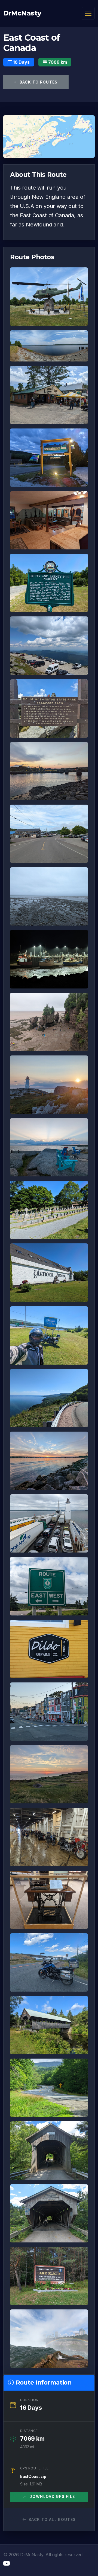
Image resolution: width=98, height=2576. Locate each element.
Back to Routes (38, 82)
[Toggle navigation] (88, 13)
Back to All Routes (52, 2520)
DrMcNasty (22, 13)
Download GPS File (52, 2497)
